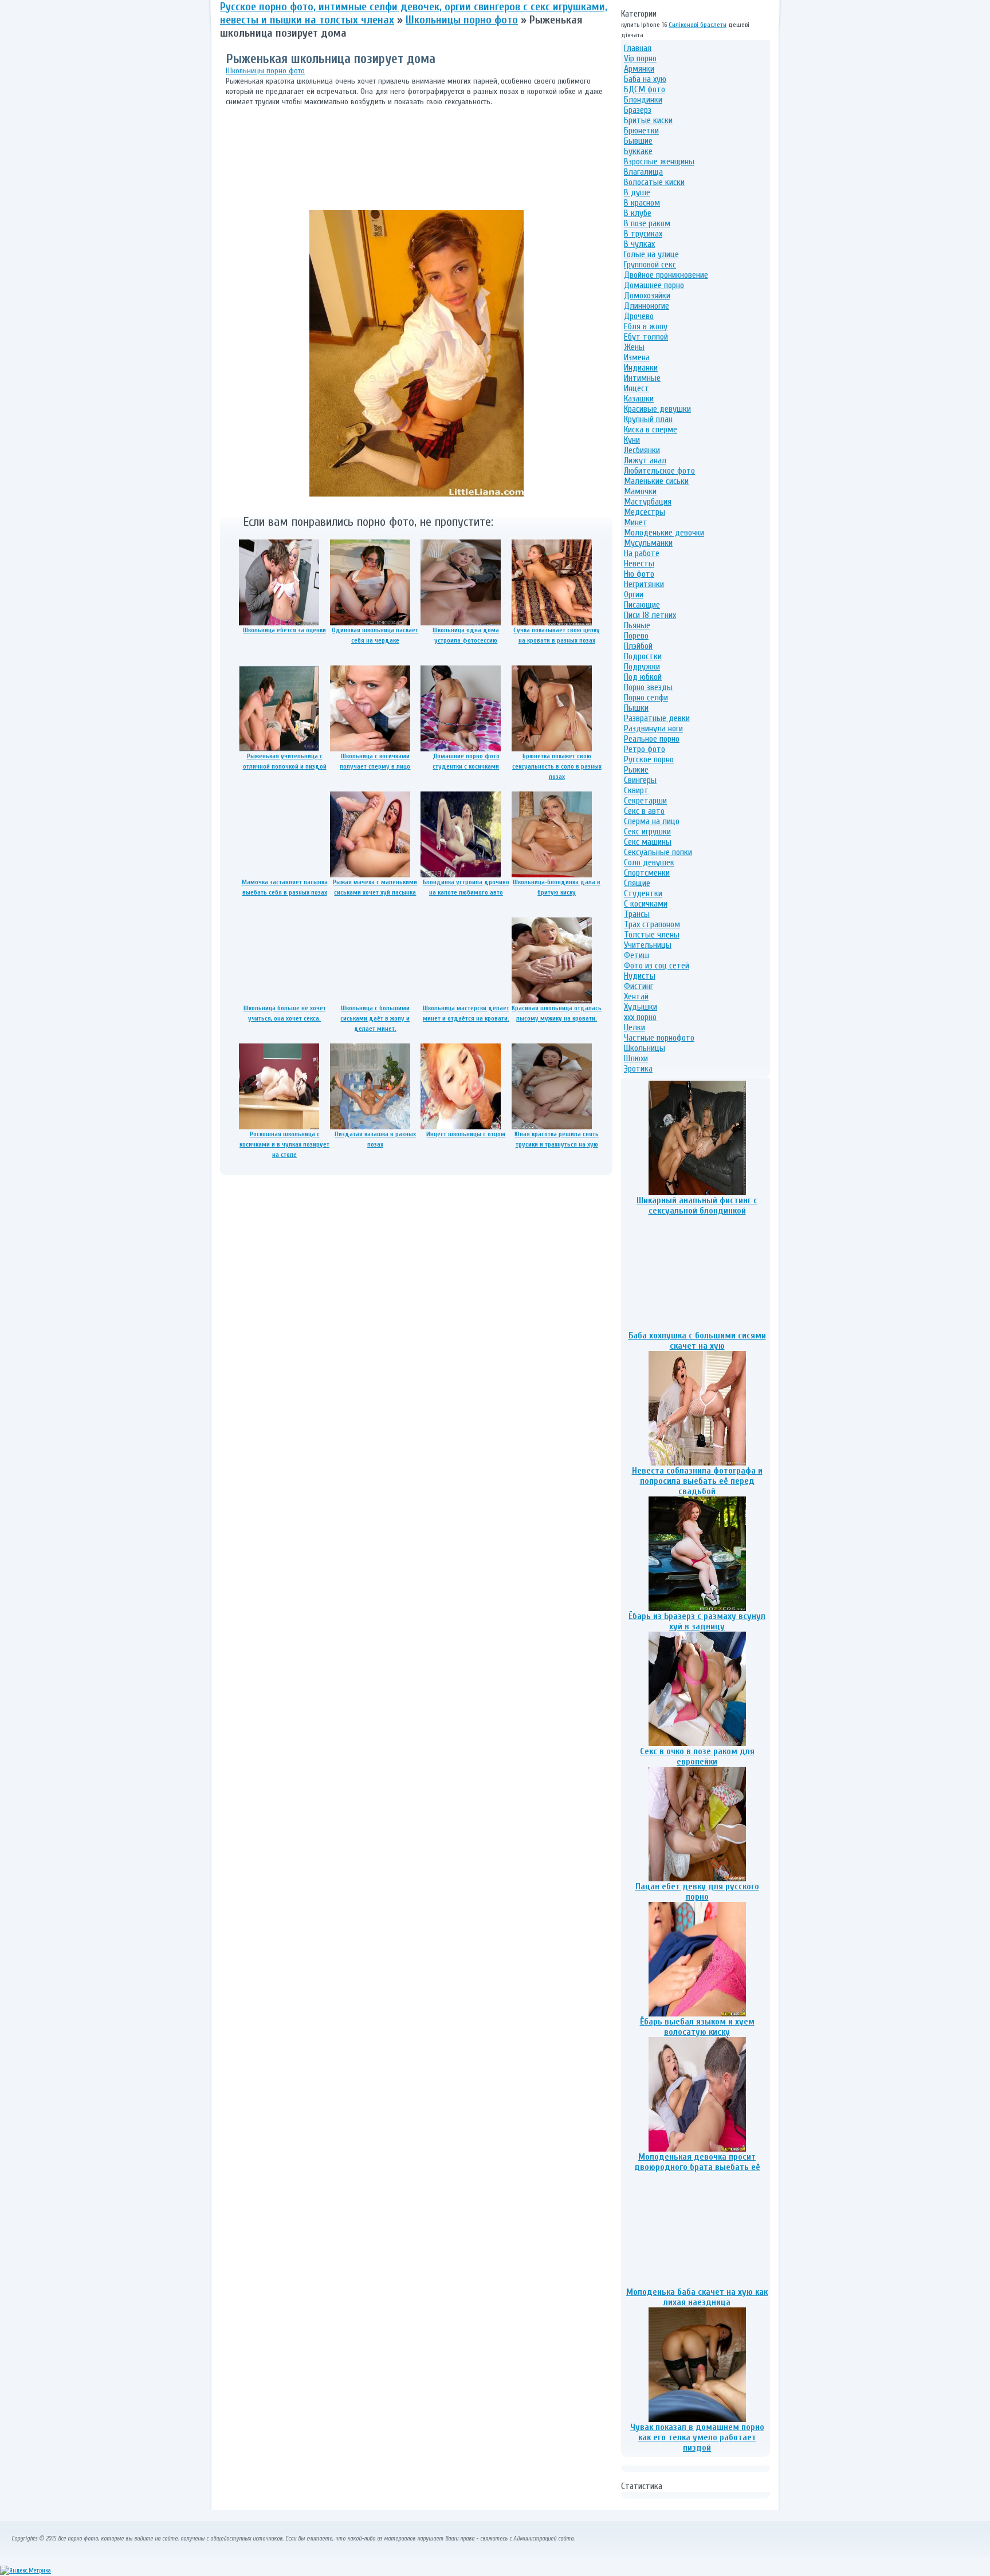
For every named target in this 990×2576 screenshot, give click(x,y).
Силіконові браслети (698, 25)
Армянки (639, 69)
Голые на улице (651, 254)
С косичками (646, 904)
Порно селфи (646, 698)
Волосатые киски (654, 182)
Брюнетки (641, 131)
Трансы (637, 914)
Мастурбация (648, 502)
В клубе (638, 213)
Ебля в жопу (646, 326)
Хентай (636, 996)
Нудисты (640, 976)
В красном (642, 203)
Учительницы (648, 945)
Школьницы (645, 1048)
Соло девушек (649, 862)
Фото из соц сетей (657, 966)
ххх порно (640, 1017)
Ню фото (639, 574)
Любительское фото (659, 471)
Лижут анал (645, 460)
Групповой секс (650, 265)
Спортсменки (647, 873)
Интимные (642, 378)
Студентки (643, 893)
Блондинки (643, 100)
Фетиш (637, 955)
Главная (638, 48)
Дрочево (639, 316)
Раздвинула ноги (653, 728)
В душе (637, 192)
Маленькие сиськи (656, 481)
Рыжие (636, 770)
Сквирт (636, 790)
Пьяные (637, 625)
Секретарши (645, 801)
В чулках (639, 244)
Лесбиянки (642, 450)
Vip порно (640, 58)
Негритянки (644, 584)
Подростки (643, 656)
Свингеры (640, 780)
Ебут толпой (646, 337)
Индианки (641, 368)
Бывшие (638, 141)
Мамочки (640, 491)
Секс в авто (644, 811)
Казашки (639, 399)
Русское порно (649, 759)
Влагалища (643, 172)
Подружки (642, 667)
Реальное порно (652, 739)
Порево (636, 636)
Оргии (634, 594)
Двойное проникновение (666, 275)
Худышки (641, 1007)
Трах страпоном (652, 924)
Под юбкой (643, 677)
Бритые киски (648, 120)
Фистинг (639, 986)
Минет (636, 522)
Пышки (636, 708)
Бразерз (638, 110)
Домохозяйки (647, 296)
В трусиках (643, 234)
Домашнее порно (654, 285)
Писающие (642, 605)
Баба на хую (645, 79)
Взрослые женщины (659, 162)
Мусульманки (648, 543)
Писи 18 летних (650, 615)
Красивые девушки (657, 409)
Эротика (638, 1069)
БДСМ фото (645, 89)
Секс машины (648, 842)
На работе (642, 553)
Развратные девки (657, 718)
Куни (632, 440)
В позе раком (647, 223)
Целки (635, 1027)
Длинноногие (647, 306)
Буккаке (638, 151)
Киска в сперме (651, 430)
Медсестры (645, 512)
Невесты (639, 564)
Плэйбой (638, 646)
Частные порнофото (659, 1038)
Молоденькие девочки (664, 533)
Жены (634, 347)
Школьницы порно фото (265, 71)
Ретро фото (645, 749)
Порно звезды (648, 687)
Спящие (637, 883)
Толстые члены (652, 935)
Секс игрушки (647, 832)
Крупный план (648, 419)
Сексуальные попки (658, 852)
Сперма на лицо (652, 821)
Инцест (637, 388)
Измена (637, 357)
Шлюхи (636, 1058)
